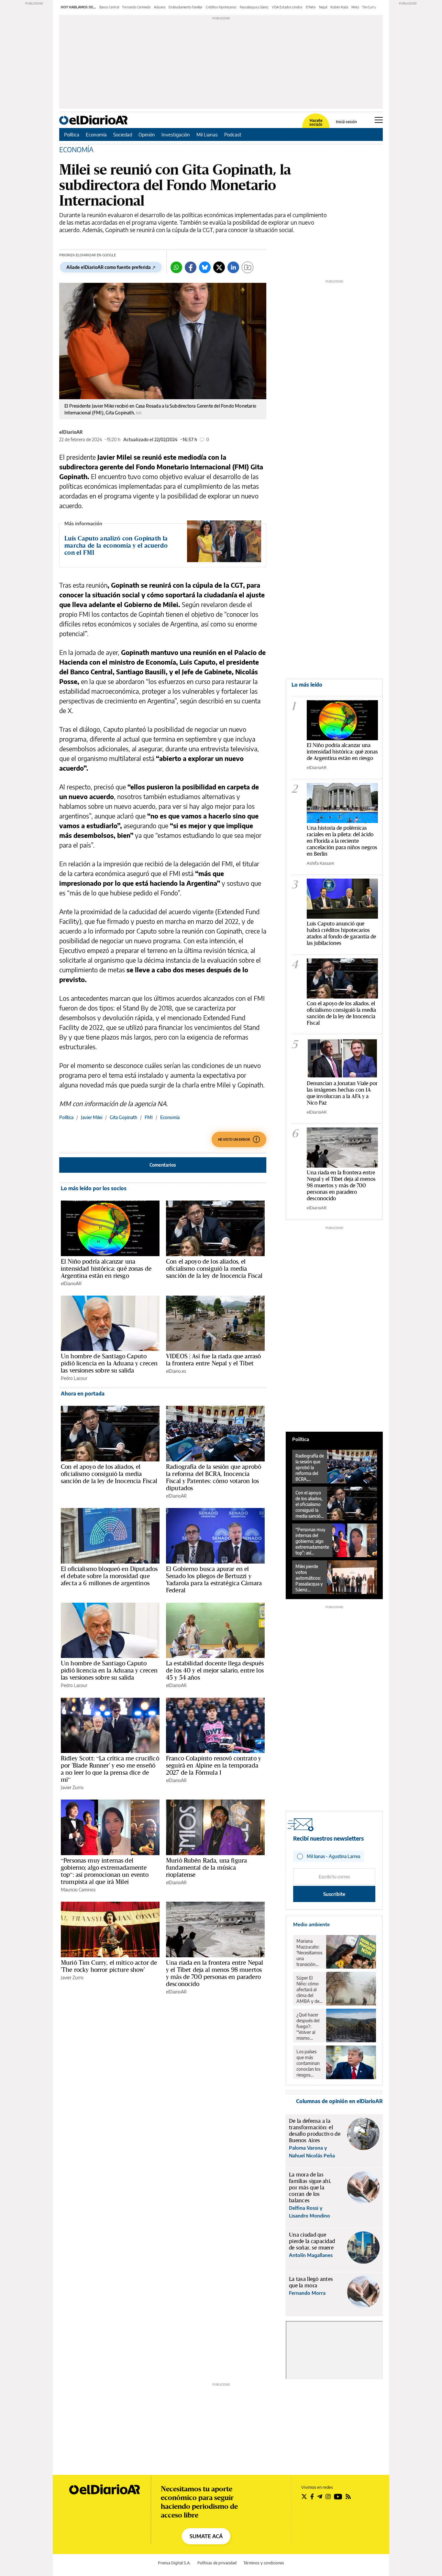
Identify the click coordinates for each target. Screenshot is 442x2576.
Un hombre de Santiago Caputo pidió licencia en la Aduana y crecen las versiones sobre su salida (109, 1363)
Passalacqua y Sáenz (254, 7)
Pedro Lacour (74, 1378)
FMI (149, 1117)
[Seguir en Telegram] (320, 2496)
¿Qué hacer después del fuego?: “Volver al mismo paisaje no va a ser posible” (309, 2026)
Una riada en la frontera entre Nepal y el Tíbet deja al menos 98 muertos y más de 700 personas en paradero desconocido (215, 1973)
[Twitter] (219, 267)
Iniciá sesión (346, 122)
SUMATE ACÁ (206, 2536)
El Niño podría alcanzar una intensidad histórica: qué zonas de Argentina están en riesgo (106, 1268)
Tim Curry (369, 7)
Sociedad (123, 134)
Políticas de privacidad (217, 2563)
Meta (355, 7)
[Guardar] (248, 267)
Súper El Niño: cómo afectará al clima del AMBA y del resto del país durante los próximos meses (309, 1990)
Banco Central (109, 7)
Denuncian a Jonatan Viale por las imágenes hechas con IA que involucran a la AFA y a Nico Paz (342, 1093)
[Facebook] (191, 267)
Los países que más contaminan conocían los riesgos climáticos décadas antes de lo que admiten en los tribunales (309, 2063)
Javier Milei (92, 1117)
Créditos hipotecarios (221, 7)
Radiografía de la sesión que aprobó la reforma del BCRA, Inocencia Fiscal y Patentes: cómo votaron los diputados (214, 1477)
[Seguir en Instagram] (328, 2496)
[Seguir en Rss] (348, 2496)
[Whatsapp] (176, 267)
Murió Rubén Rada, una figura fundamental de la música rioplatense (206, 1867)
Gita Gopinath (123, 1117)
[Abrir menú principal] (379, 120)
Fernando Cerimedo (137, 7)
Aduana (160, 7)
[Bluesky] (205, 267)
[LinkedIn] (233, 267)
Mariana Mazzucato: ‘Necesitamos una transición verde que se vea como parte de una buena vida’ (309, 1953)
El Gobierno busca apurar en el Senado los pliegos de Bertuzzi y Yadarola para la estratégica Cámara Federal (214, 1579)
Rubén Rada (339, 7)
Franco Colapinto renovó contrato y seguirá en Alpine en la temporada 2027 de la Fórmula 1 (214, 1765)
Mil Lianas (207, 134)
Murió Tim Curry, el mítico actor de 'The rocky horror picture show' (109, 1966)
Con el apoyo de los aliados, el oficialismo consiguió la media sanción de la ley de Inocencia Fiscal (214, 1268)
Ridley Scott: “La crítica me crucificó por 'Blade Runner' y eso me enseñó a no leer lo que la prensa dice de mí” (110, 1769)
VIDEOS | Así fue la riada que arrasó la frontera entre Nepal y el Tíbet (213, 1360)
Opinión (147, 134)
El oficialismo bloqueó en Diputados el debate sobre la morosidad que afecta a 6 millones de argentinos (109, 1576)
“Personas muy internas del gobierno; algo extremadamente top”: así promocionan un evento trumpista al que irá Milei (105, 1871)
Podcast (233, 134)
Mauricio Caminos (78, 1890)
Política (72, 134)
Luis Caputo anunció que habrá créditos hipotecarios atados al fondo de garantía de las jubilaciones (341, 933)
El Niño (311, 7)
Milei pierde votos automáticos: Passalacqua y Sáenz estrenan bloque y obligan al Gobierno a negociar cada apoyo (309, 1578)
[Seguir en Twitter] (304, 2496)
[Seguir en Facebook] (312, 2496)
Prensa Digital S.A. (174, 2563)
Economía (96, 134)
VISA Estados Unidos (287, 7)
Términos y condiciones (264, 2563)
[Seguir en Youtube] (338, 2496)
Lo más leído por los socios (94, 1188)
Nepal (323, 7)
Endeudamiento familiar (186, 7)
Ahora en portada (83, 1394)
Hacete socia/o (316, 123)
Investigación (176, 134)
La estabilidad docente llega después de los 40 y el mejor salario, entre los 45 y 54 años (215, 1670)
